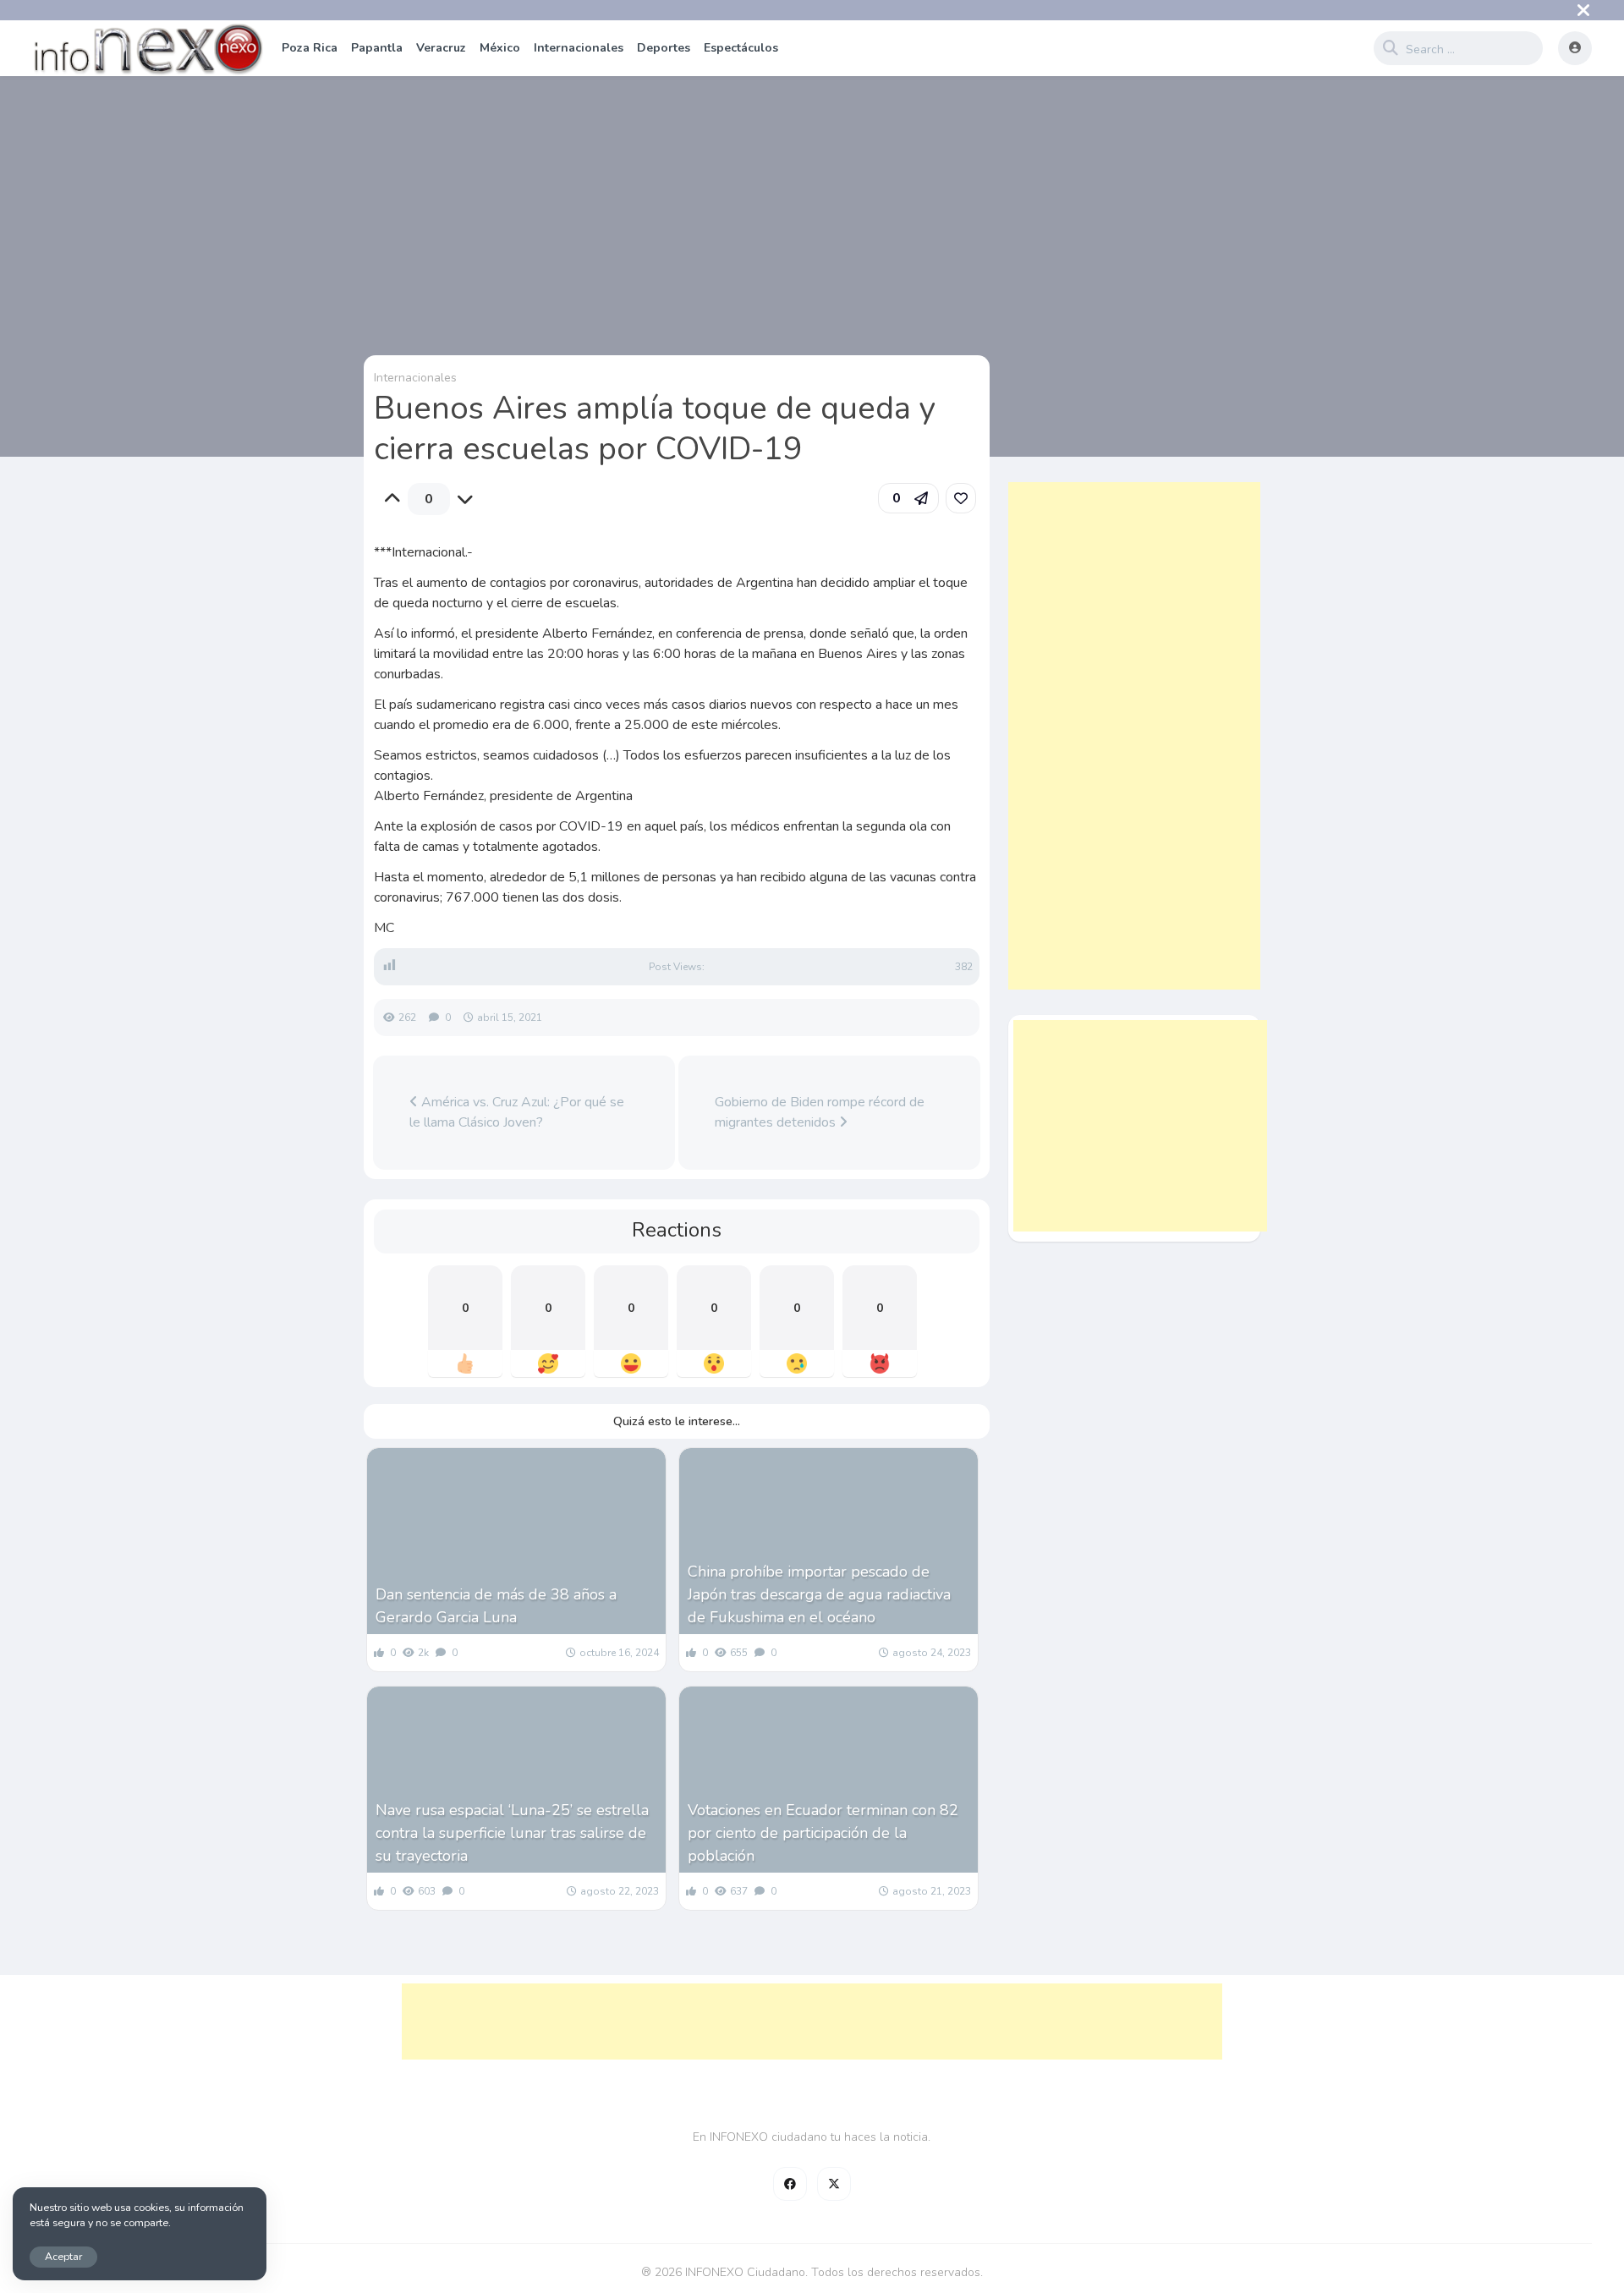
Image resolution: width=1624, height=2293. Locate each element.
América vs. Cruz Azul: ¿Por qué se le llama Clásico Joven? (517, 1112)
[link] (961, 498)
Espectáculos (741, 48)
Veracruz (441, 48)
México (500, 48)
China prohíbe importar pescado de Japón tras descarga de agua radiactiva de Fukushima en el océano (819, 1594)
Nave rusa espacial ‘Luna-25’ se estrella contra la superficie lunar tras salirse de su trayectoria (512, 1833)
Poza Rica (310, 48)
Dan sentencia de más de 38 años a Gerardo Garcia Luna (496, 1606)
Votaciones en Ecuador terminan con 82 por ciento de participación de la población (823, 1833)
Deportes (664, 48)
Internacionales (579, 48)
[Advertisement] (1134, 736)
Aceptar (63, 2256)
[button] (908, 498)
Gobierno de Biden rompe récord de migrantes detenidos (820, 1112)
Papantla (377, 48)
